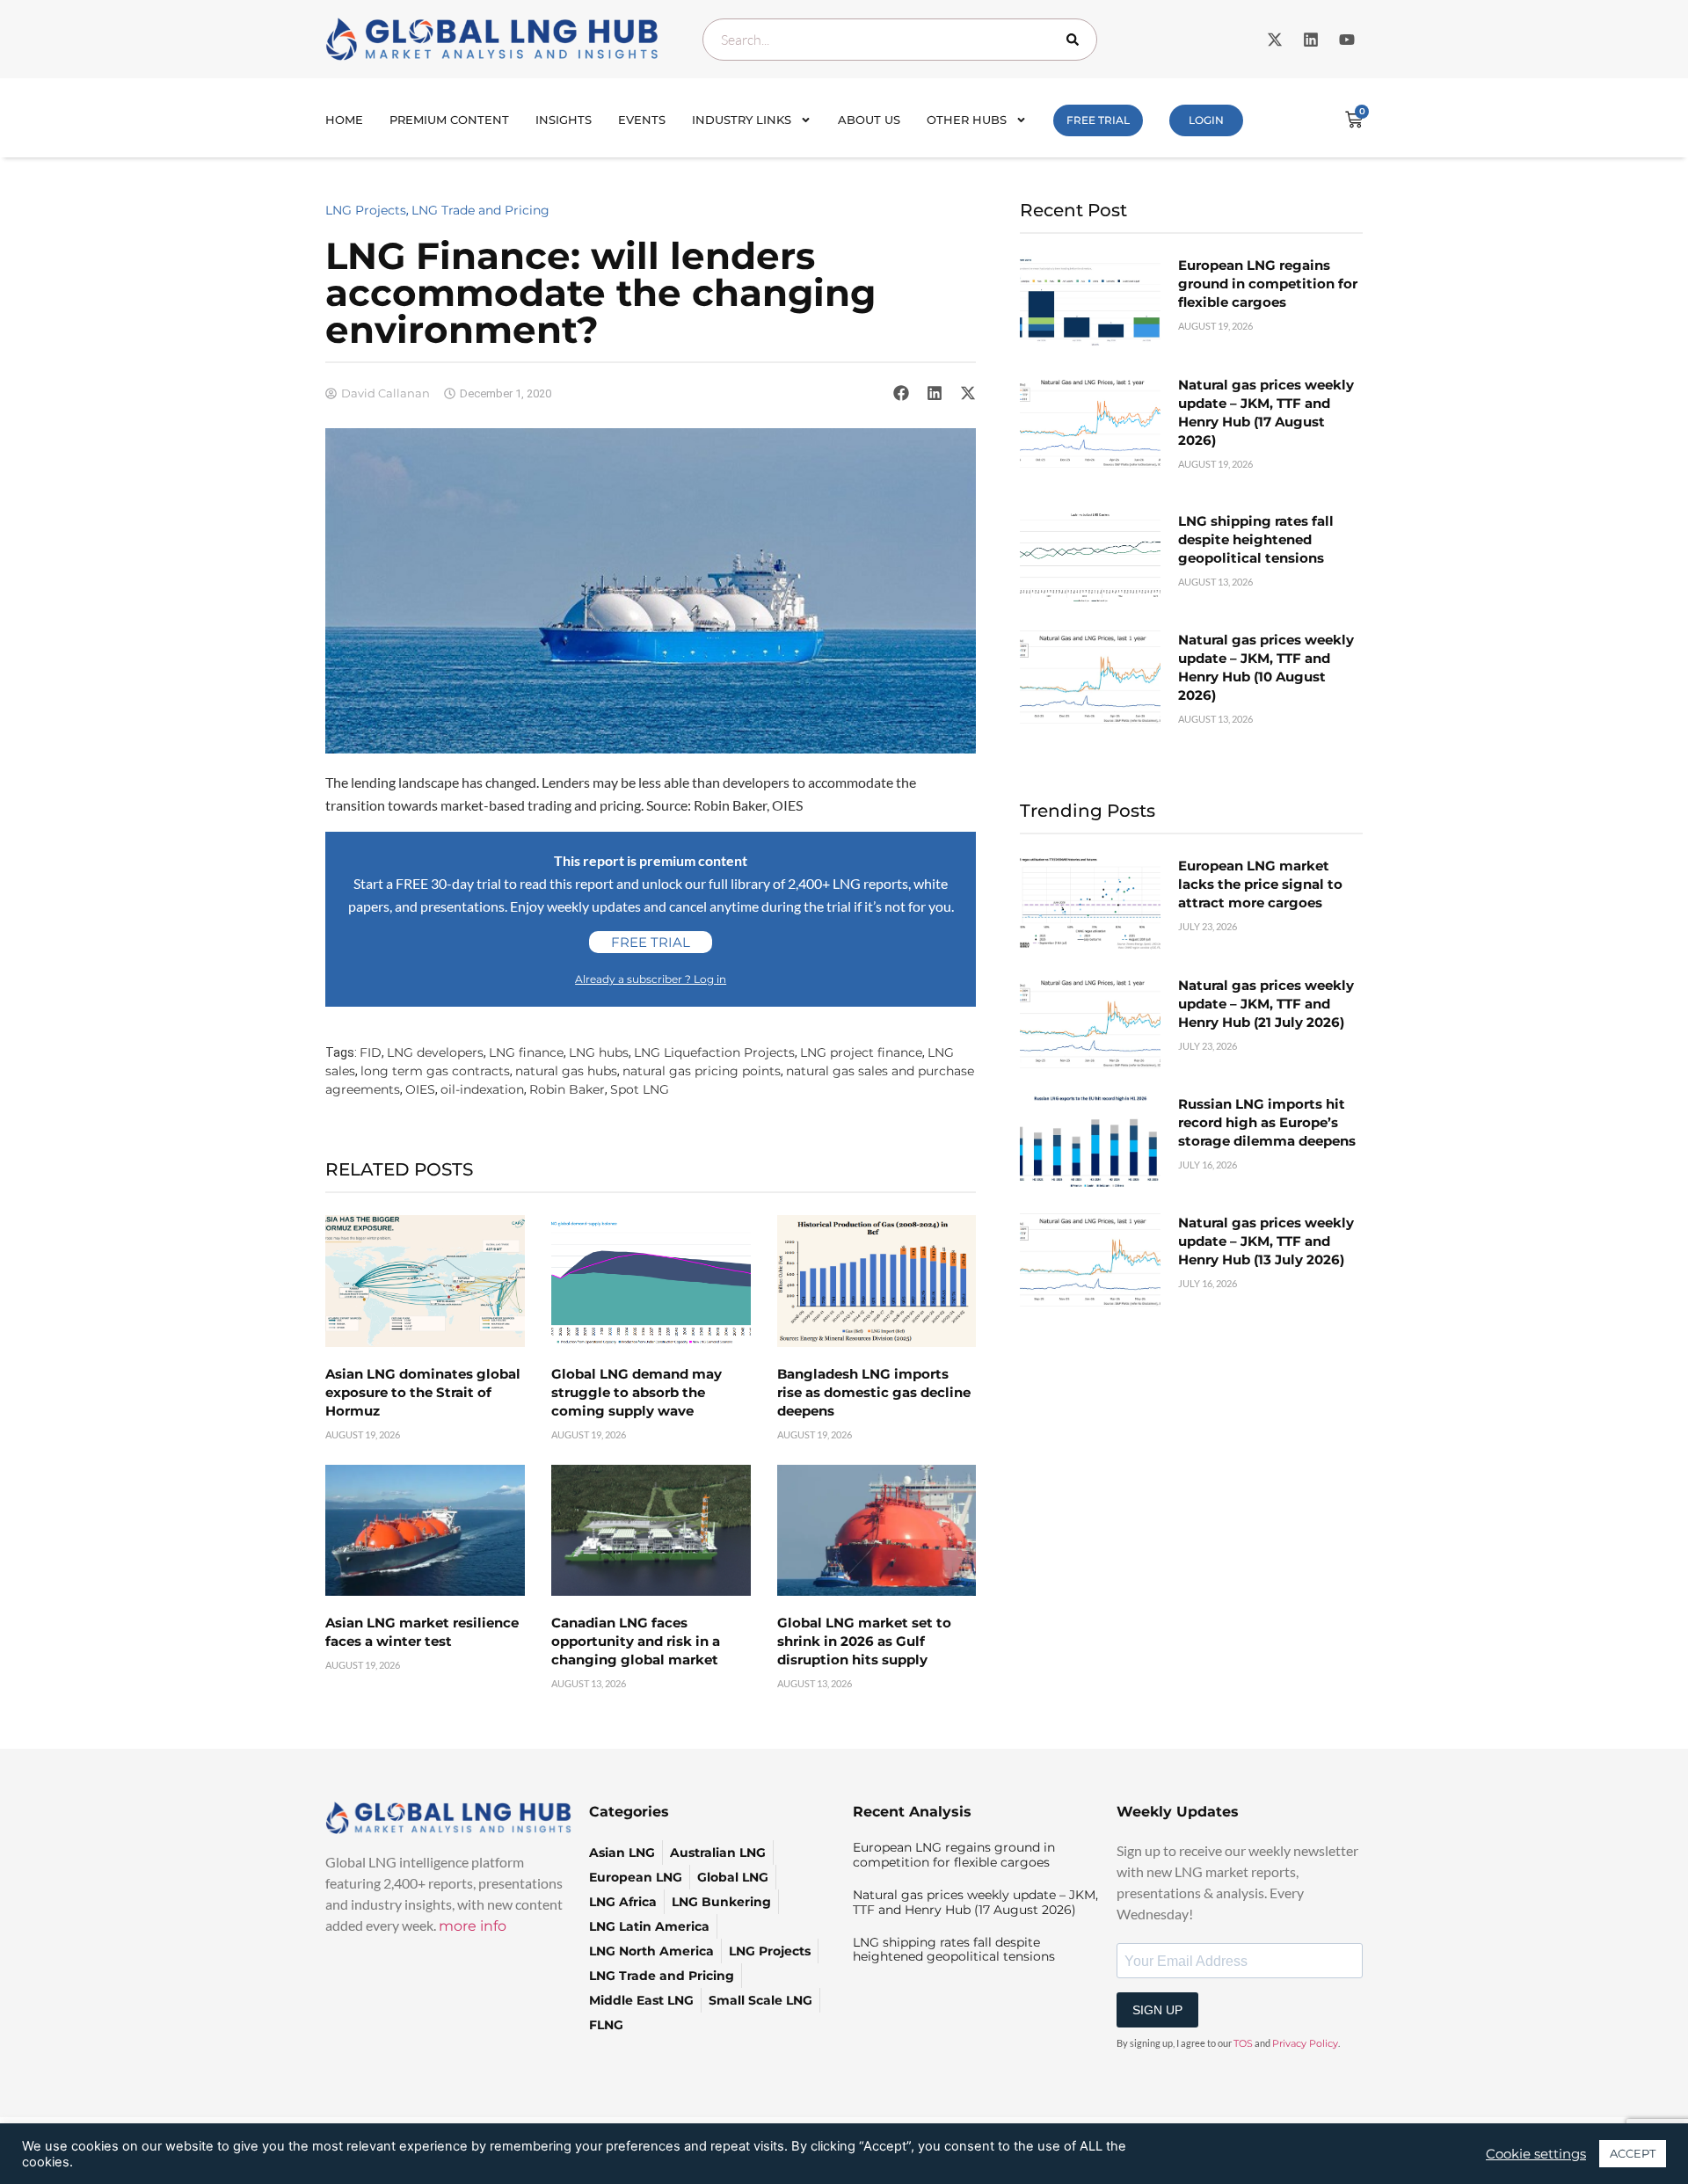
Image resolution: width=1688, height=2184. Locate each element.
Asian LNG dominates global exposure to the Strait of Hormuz (423, 1392)
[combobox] (900, 40)
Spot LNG (640, 1089)
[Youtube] (1347, 40)
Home (344, 120)
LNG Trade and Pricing (480, 210)
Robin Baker (567, 1089)
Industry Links (742, 120)
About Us (869, 120)
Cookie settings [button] (1536, 2154)
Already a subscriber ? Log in (651, 979)
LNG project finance (861, 1052)
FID (371, 1052)
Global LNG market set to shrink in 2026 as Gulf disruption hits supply (864, 1641)
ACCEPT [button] (1633, 2153)
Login (1206, 120)
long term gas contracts (435, 1071)
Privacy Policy (1305, 2043)
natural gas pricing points (702, 1071)
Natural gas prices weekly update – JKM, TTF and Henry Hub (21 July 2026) (1266, 1004)
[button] (901, 393)
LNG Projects (366, 210)
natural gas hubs (566, 1071)
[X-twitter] (1275, 40)
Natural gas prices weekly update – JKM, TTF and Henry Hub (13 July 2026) (1266, 1241)
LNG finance (526, 1052)
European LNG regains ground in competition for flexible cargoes (1268, 284)
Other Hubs (967, 120)
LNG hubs (599, 1052)
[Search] (1076, 40)
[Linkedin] (1311, 40)
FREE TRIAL (1098, 120)
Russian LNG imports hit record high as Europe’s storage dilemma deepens (1267, 1122)
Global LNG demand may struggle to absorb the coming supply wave (637, 1392)
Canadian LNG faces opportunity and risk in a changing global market (636, 1641)
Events (642, 120)
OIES (420, 1089)
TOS (1243, 2043)
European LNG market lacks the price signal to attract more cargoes (1260, 884)
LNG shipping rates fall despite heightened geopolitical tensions (1256, 539)
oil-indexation (482, 1089)
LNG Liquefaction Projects (714, 1052)
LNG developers (435, 1052)
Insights (564, 120)
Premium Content (449, 120)
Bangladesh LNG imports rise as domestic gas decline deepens (874, 1392)
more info (473, 1926)
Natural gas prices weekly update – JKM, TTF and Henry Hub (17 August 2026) (975, 1902)
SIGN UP (1157, 2010)
